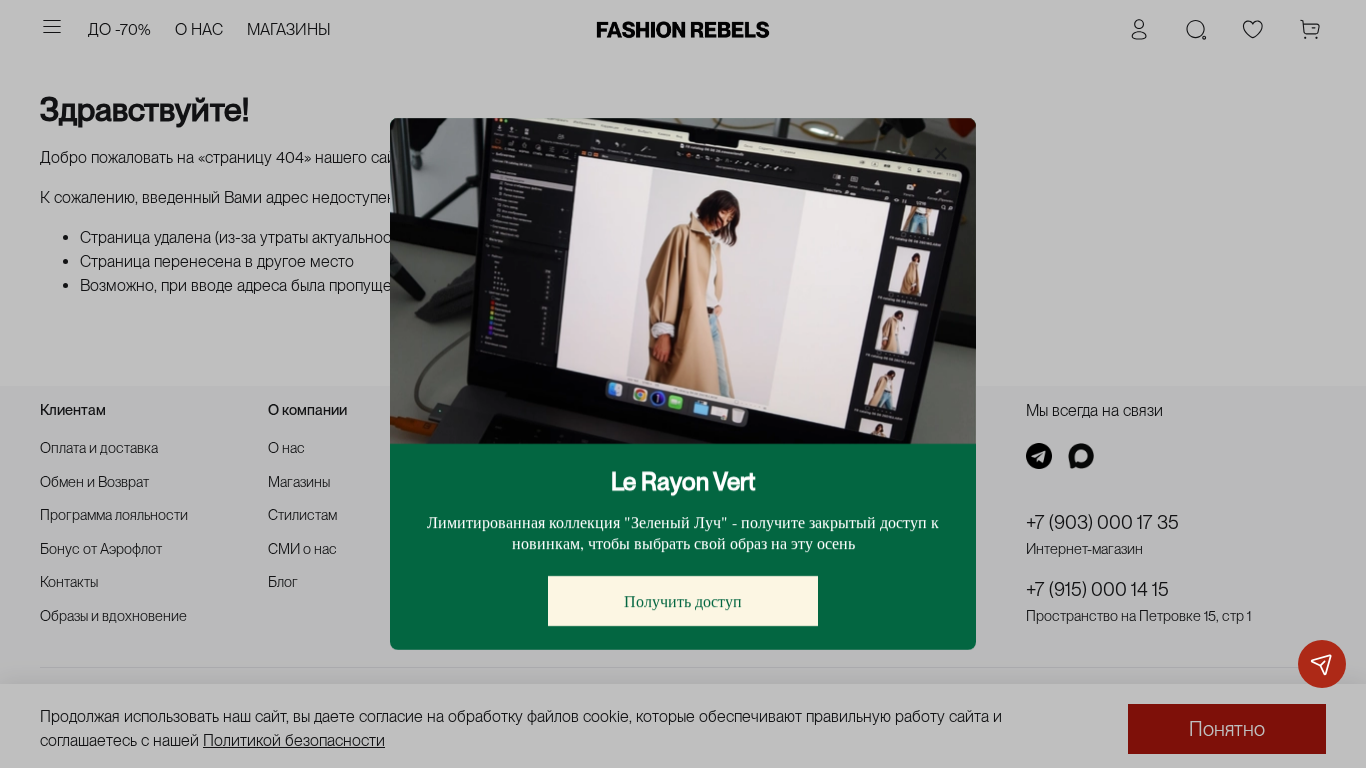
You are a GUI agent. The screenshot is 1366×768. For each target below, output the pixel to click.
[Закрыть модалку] (941, 154)
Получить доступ (683, 600)
